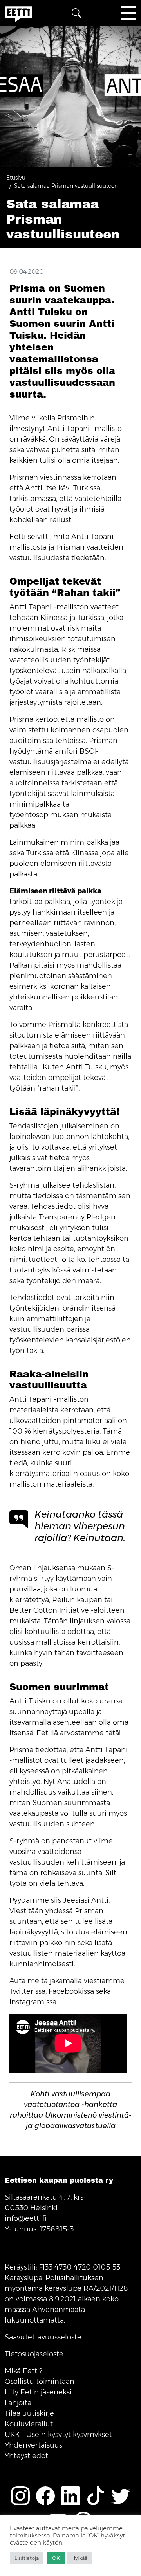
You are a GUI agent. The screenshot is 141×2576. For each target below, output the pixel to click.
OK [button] (56, 2558)
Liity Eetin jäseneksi (38, 2392)
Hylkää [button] (79, 2558)
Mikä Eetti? (23, 2371)
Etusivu (16, 178)
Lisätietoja (27, 2558)
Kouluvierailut (29, 2424)
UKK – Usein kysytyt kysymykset (58, 2435)
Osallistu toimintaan (40, 2382)
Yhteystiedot (26, 2456)
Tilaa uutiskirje (29, 2413)
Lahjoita (18, 2403)
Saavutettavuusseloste (43, 2337)
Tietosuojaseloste (34, 2354)
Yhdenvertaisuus (33, 2445)
